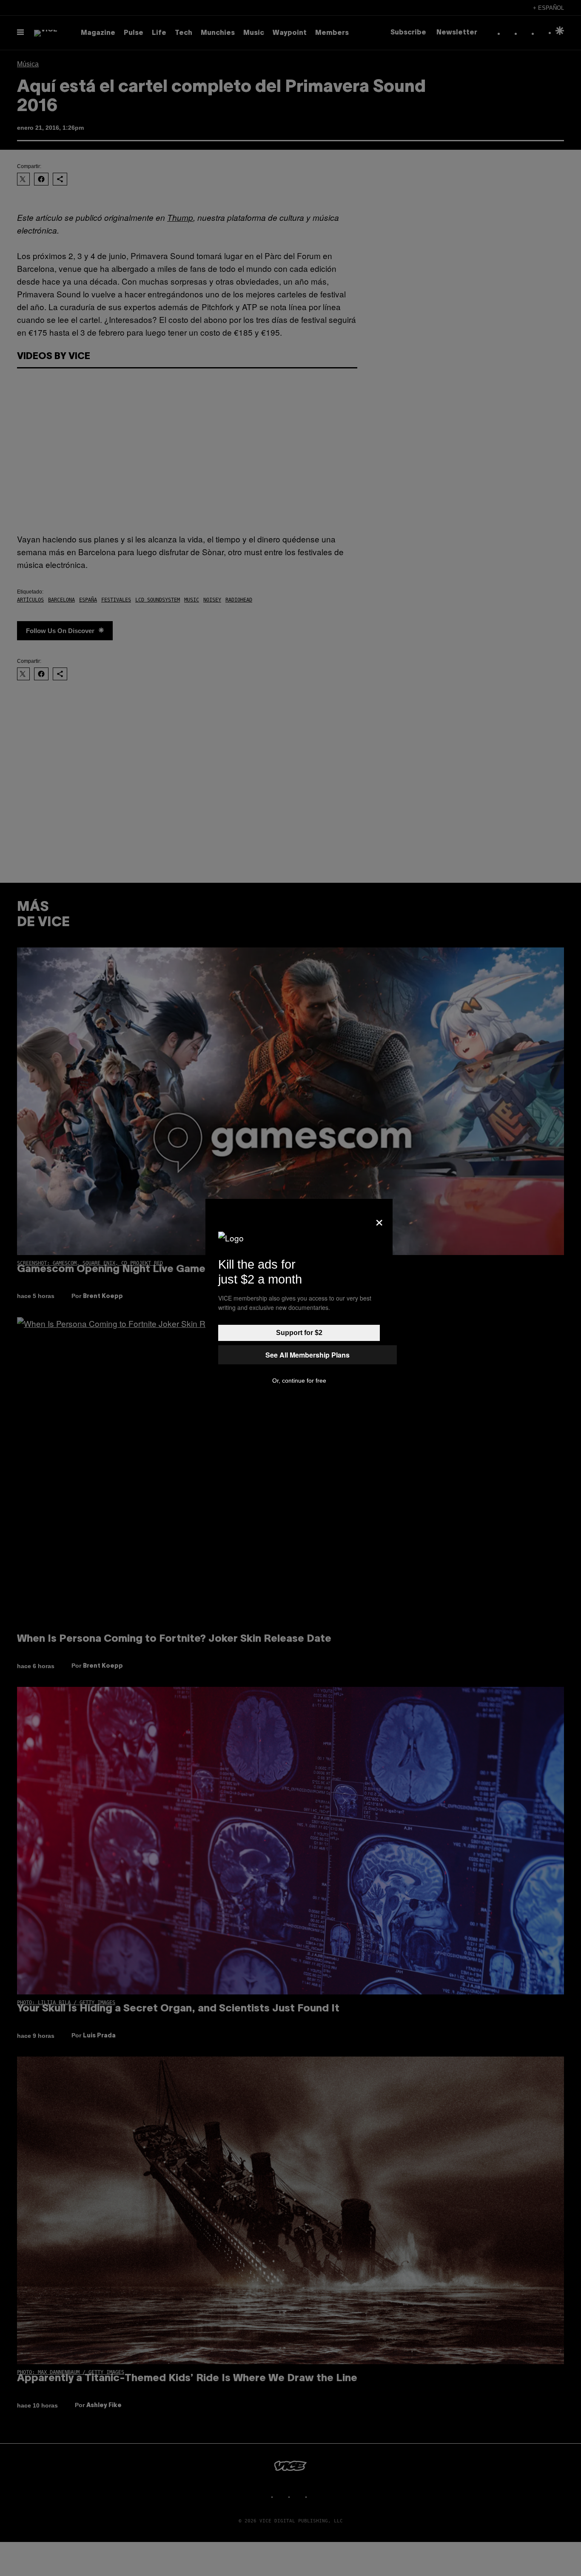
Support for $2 (299, 1333)
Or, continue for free (299, 1381)
